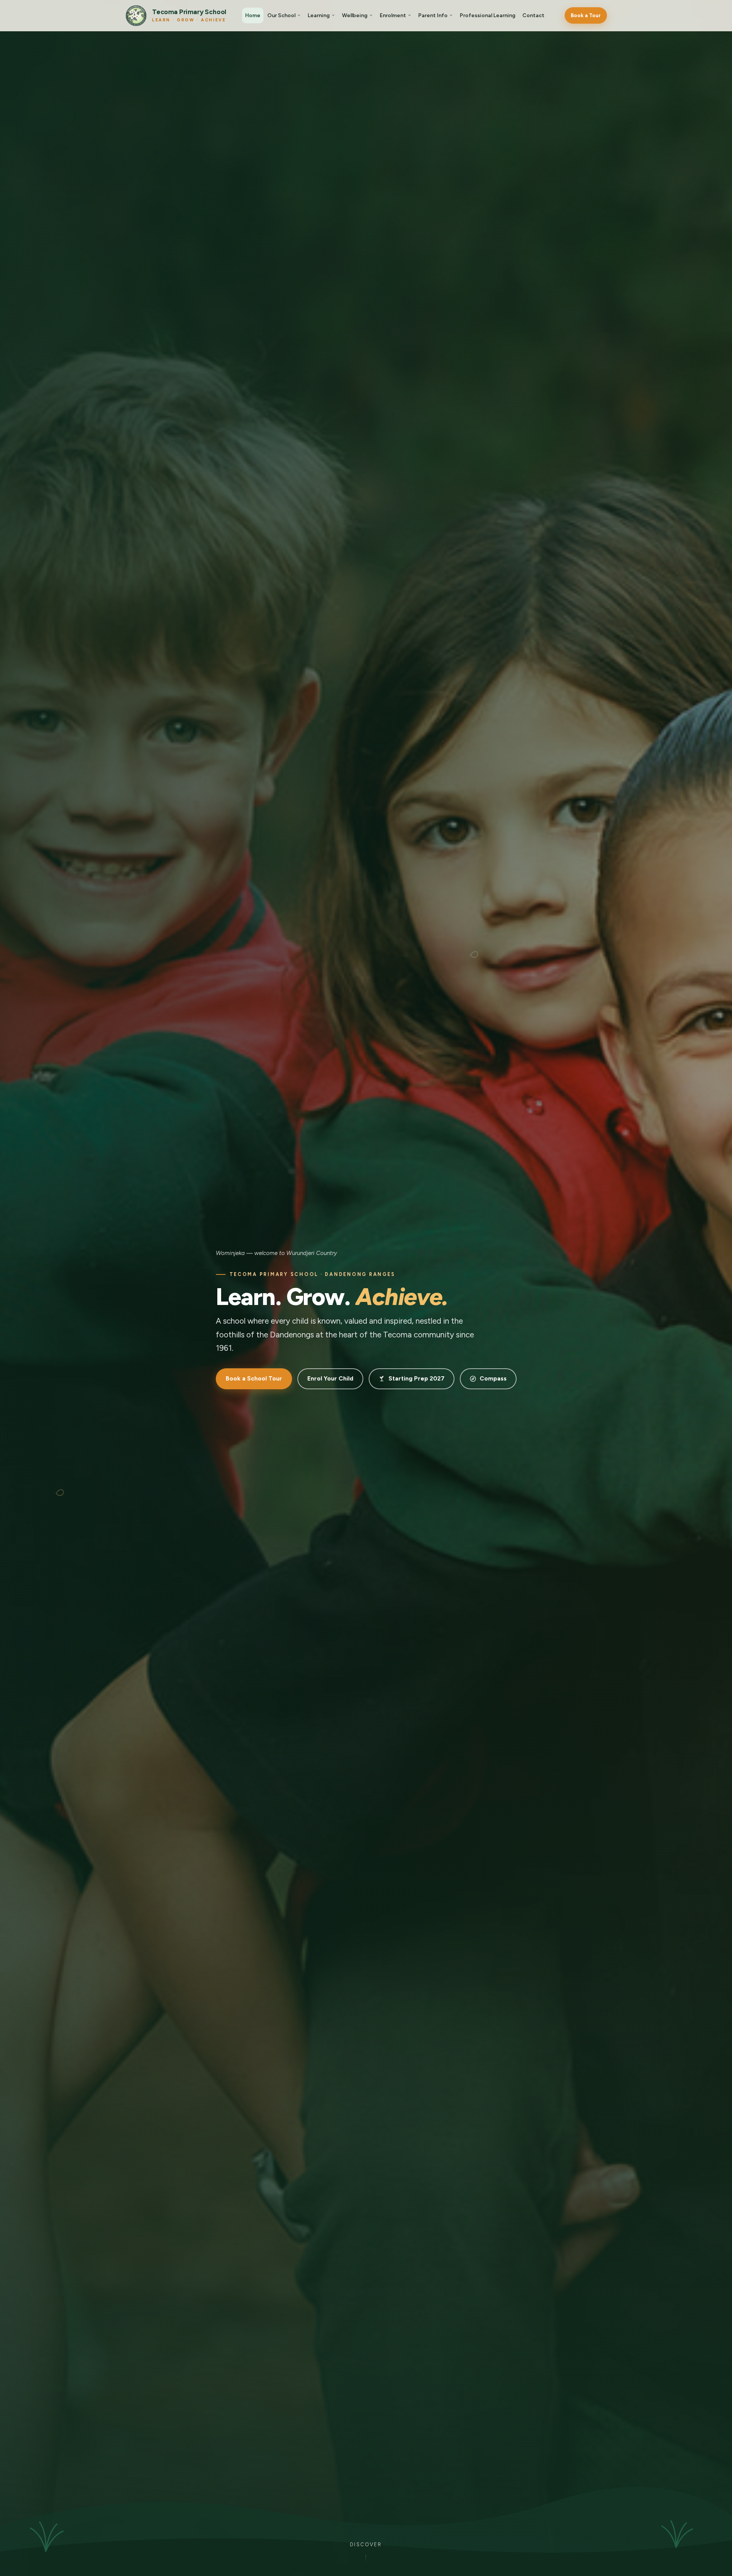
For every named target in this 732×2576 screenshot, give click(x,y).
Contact (533, 15)
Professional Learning (488, 15)
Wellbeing (355, 15)
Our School (281, 15)
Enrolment (393, 15)
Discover (366, 2545)
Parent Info (433, 15)
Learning (319, 15)
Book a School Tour (254, 1378)
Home (253, 15)
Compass (493, 1378)
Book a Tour (586, 15)
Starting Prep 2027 (417, 1378)
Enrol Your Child (330, 1378)
